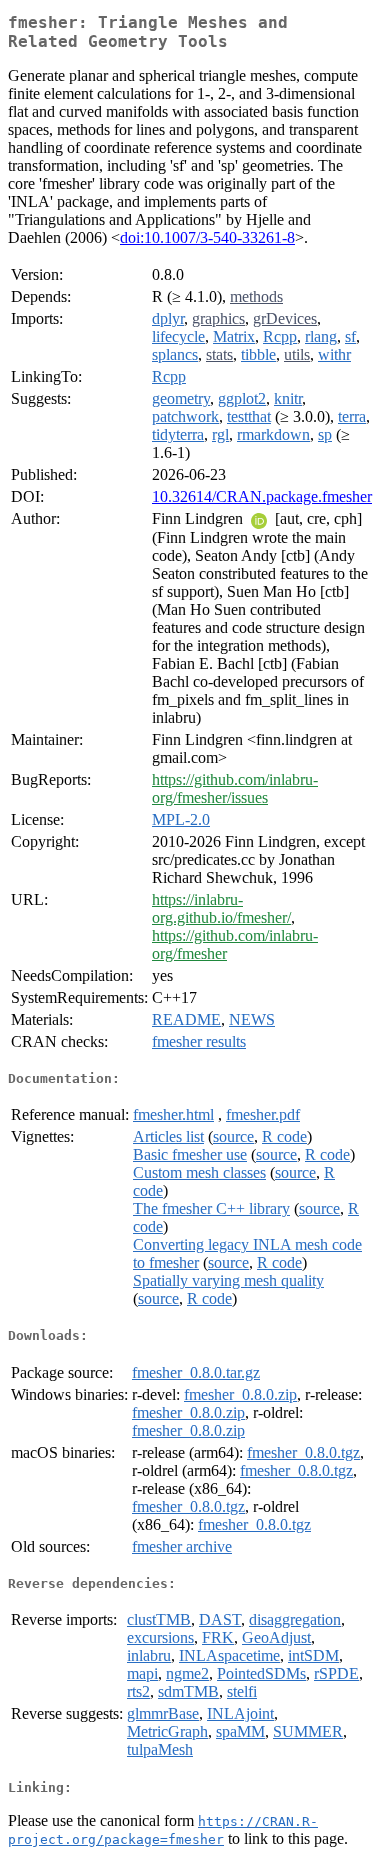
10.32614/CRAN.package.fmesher (262, 496)
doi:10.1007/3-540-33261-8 (207, 237)
